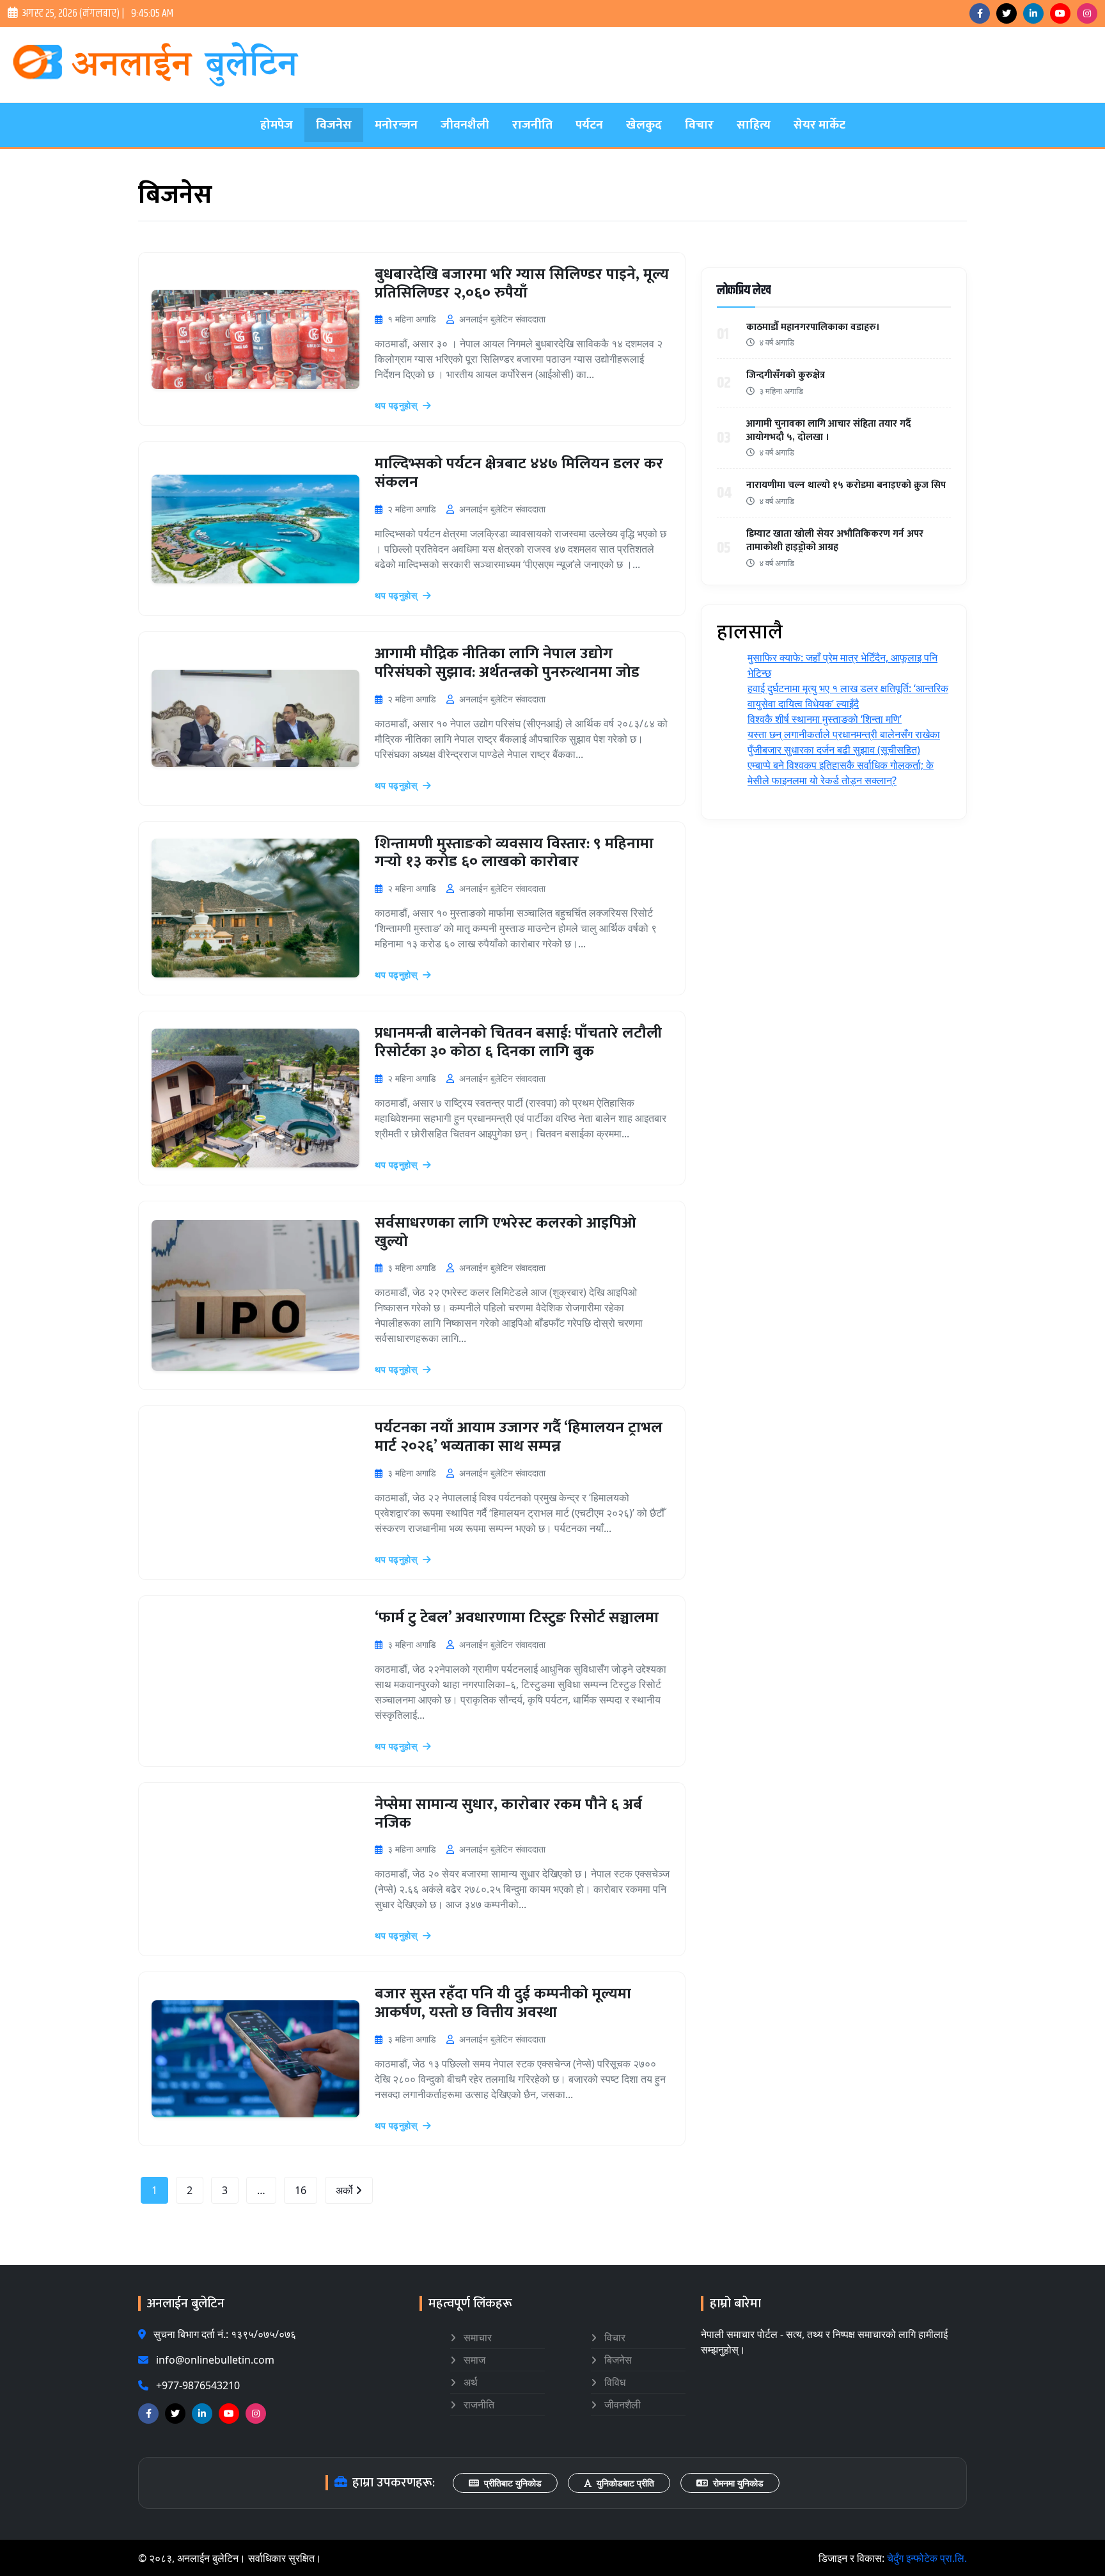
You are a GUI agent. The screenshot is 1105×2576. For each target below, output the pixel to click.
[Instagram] (1087, 13)
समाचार (476, 2337)
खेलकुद (644, 125)
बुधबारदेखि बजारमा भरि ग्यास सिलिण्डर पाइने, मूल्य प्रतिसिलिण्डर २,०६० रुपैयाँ (522, 284)
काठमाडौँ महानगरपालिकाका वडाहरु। (813, 327)
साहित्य (754, 125)
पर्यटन (589, 125)
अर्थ (469, 2382)
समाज (473, 2360)
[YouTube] (1060, 13)
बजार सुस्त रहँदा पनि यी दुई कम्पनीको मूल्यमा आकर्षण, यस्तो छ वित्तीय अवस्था (503, 2003)
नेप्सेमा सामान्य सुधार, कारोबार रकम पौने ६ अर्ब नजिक (508, 1814)
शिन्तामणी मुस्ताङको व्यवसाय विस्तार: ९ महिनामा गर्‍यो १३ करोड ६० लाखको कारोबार (514, 853)
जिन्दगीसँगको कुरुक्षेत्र (786, 375)
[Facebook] (980, 13)
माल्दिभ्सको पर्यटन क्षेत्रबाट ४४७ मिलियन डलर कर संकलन (519, 473)
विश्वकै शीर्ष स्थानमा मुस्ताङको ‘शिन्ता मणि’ (825, 719)
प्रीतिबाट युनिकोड (513, 2483)
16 (301, 2190)
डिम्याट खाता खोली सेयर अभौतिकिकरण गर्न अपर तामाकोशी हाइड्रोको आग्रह (835, 541)
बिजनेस (617, 2360)
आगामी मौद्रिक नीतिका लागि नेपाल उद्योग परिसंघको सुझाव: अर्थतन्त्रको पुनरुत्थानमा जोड (507, 663)
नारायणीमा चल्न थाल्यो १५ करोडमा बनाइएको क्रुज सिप (846, 485)
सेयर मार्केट (819, 125)
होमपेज (277, 125)
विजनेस (334, 125)
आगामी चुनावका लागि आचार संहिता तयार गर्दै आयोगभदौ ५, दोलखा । (829, 431)
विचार (699, 125)
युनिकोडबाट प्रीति (625, 2483)
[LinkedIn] (1033, 13)
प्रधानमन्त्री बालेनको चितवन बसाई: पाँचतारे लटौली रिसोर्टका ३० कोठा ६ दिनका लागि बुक (518, 1042)
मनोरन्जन (396, 125)
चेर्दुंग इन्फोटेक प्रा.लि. (927, 2558)
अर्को (346, 2190)
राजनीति (532, 125)
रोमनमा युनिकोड (738, 2483)
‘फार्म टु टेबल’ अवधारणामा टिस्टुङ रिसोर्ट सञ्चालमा (517, 1618)
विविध (614, 2382)
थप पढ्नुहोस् (397, 405)
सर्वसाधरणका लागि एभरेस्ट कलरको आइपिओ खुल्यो (505, 1232)
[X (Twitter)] (1007, 13)
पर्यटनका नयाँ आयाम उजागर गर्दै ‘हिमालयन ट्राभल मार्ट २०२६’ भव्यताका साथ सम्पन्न (519, 1437)
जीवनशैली (465, 125)
